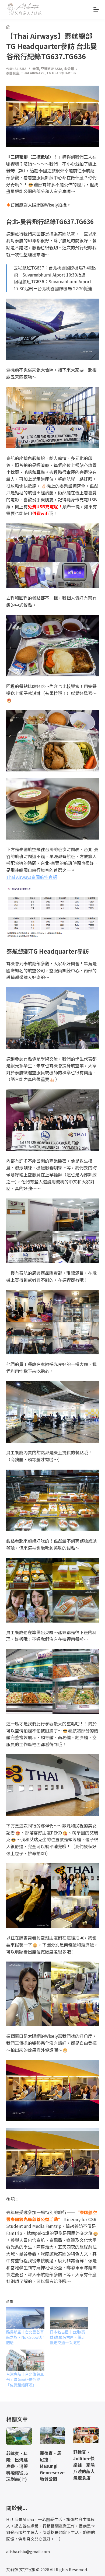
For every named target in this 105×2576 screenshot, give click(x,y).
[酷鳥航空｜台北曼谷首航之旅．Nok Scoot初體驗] (25, 2318)
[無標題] (8, 27)
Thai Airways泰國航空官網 (32, 877)
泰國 (36, 69)
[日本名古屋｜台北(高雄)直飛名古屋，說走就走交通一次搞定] (69, 2318)
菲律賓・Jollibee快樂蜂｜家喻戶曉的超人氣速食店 (84, 2465)
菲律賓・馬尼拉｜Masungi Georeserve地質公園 (52, 2466)
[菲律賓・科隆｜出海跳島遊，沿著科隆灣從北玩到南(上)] (19, 2436)
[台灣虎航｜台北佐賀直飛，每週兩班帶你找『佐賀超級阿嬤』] (25, 2360)
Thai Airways (33, 73)
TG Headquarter (61, 73)
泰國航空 (13, 73)
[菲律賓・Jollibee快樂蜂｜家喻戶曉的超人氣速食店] (86, 2435)
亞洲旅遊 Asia (52, 69)
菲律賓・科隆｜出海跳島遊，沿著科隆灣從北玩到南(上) (17, 2466)
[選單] (96, 9)
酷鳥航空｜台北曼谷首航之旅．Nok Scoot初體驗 (25, 2337)
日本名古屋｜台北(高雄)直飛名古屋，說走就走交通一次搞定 (67, 2337)
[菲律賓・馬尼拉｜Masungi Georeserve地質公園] (52, 2436)
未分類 (69, 69)
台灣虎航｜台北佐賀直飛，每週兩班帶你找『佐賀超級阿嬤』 (25, 2379)
